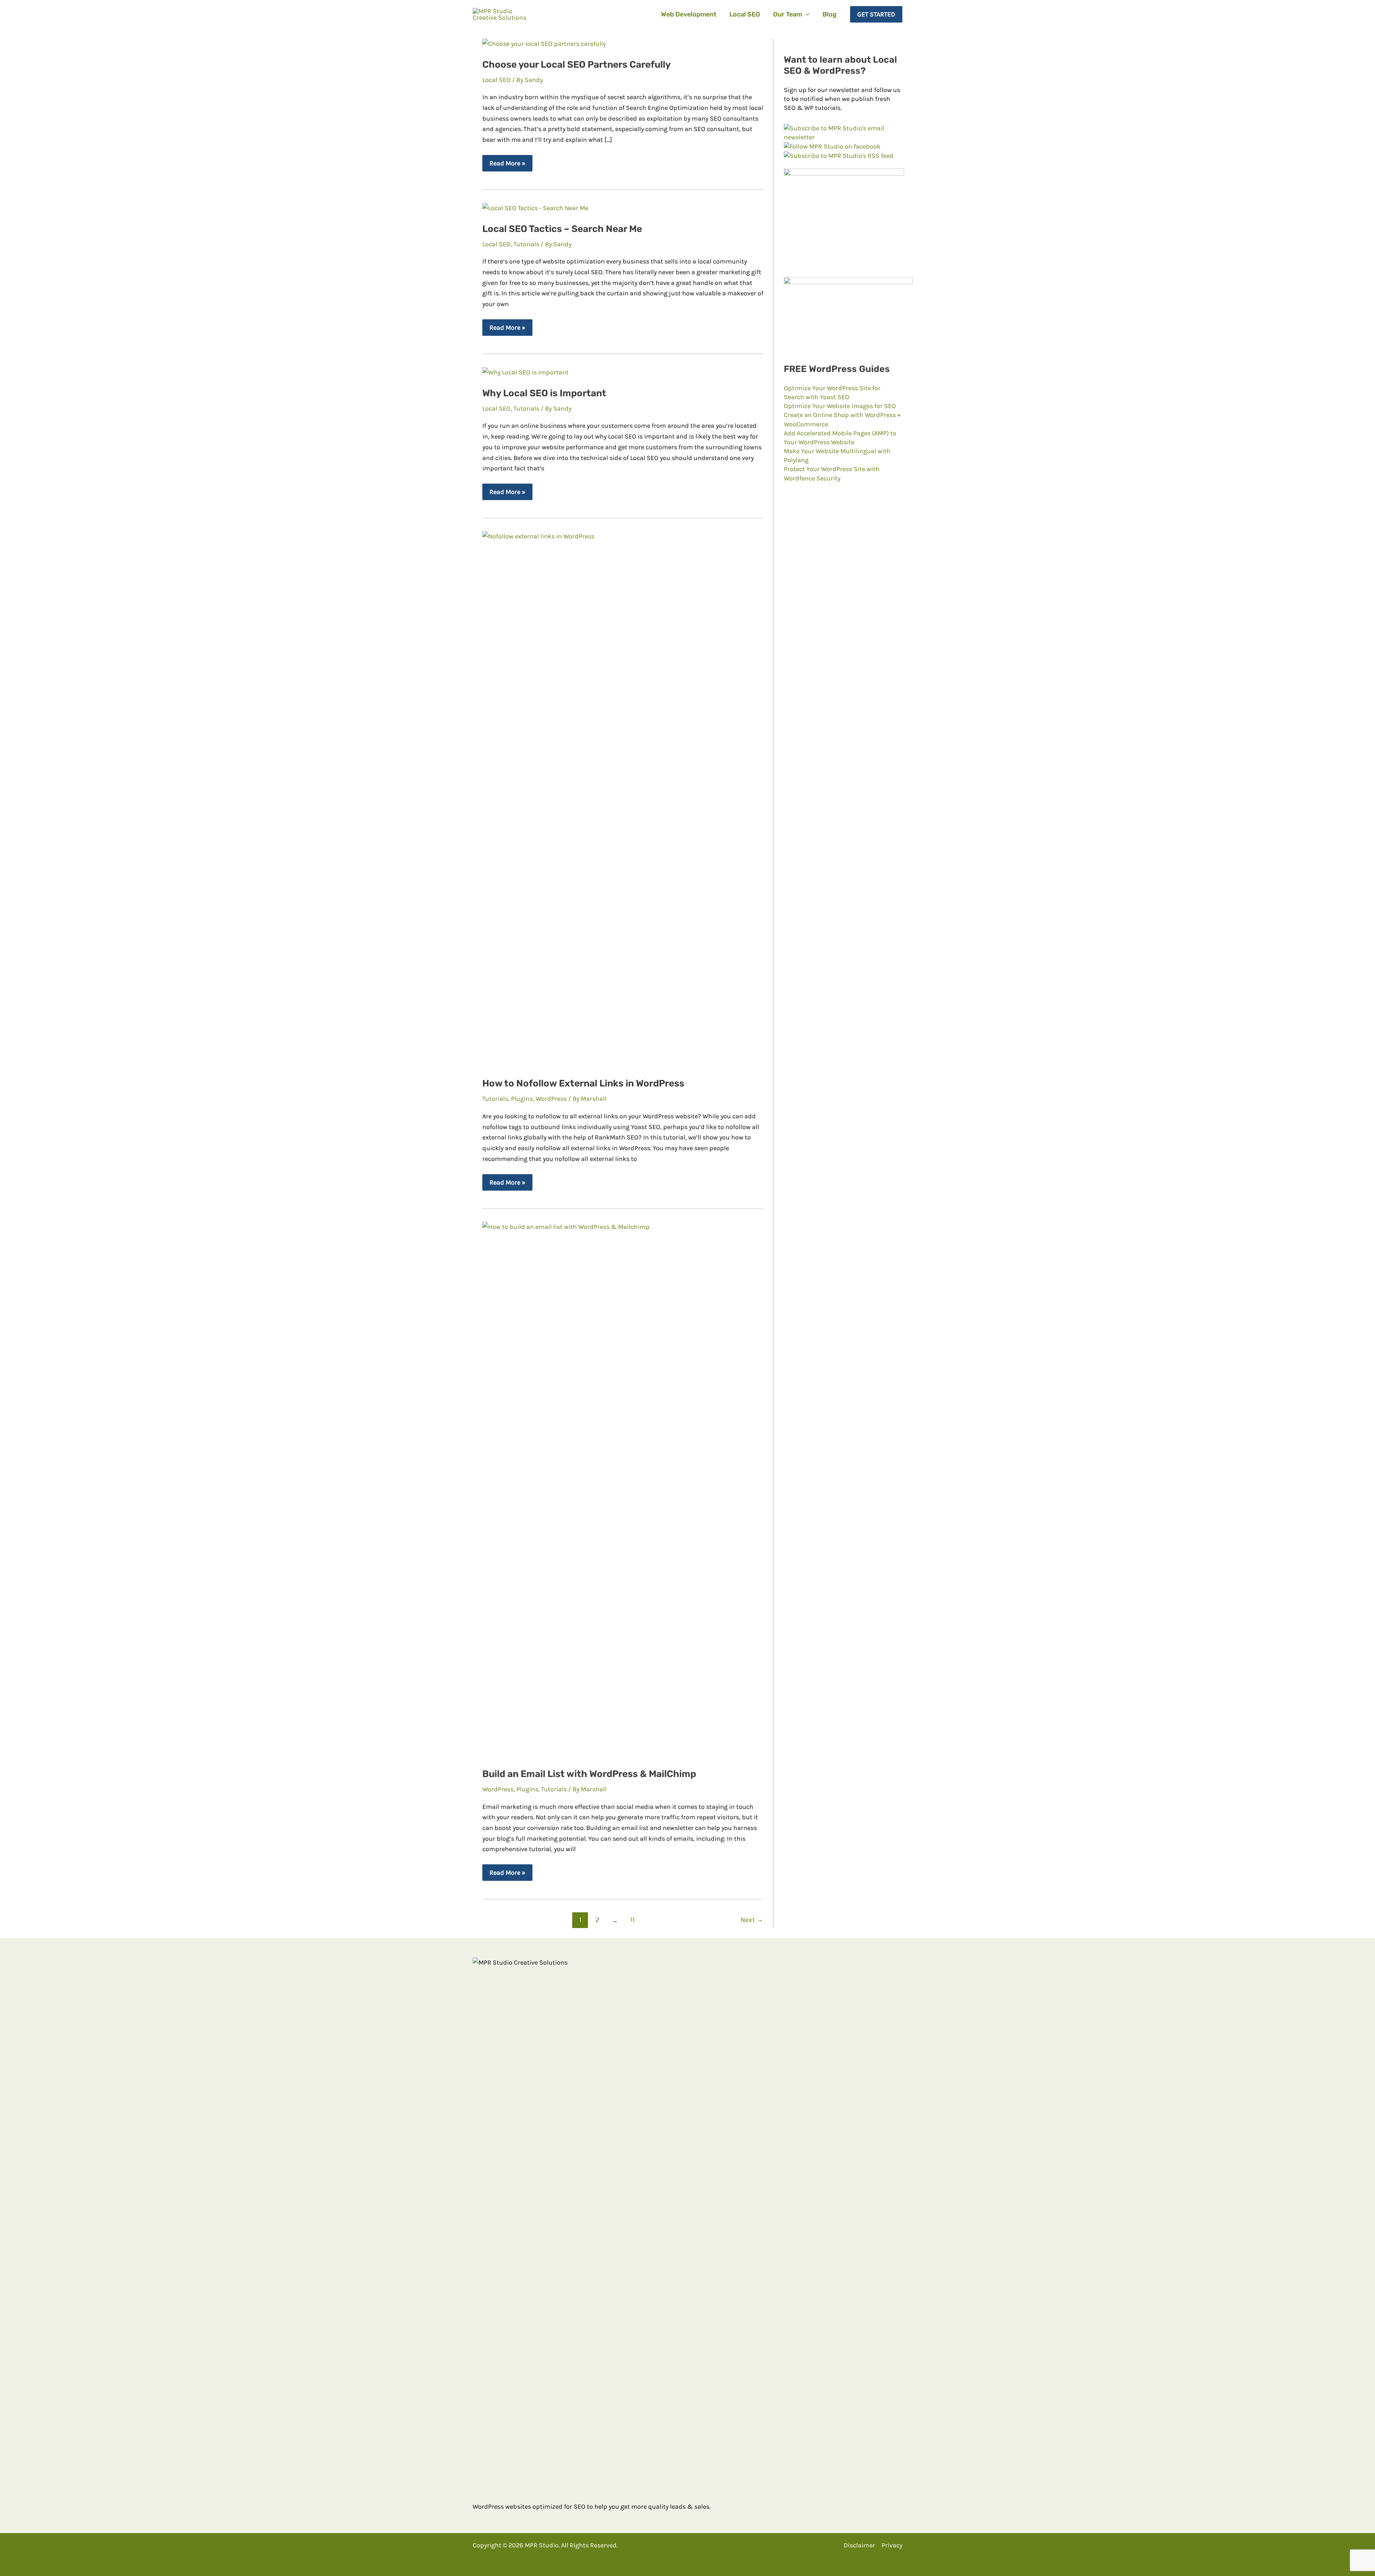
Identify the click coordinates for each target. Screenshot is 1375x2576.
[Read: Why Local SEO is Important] (525, 372)
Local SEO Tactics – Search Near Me (562, 229)
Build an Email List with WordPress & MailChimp (589, 1774)
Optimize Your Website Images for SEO (840, 406)
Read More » (507, 165)
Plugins (522, 1099)
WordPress (551, 1099)
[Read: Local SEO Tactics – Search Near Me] (535, 208)
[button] (806, 14)
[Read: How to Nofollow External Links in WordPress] (623, 799)
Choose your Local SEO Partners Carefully (576, 65)
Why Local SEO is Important (544, 393)
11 (632, 1920)
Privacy (892, 2545)
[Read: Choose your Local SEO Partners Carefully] (544, 43)
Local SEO (496, 80)
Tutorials (526, 244)
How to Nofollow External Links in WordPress (583, 1083)
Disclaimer (859, 2545)
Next (752, 1920)
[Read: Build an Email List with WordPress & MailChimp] (623, 1490)
